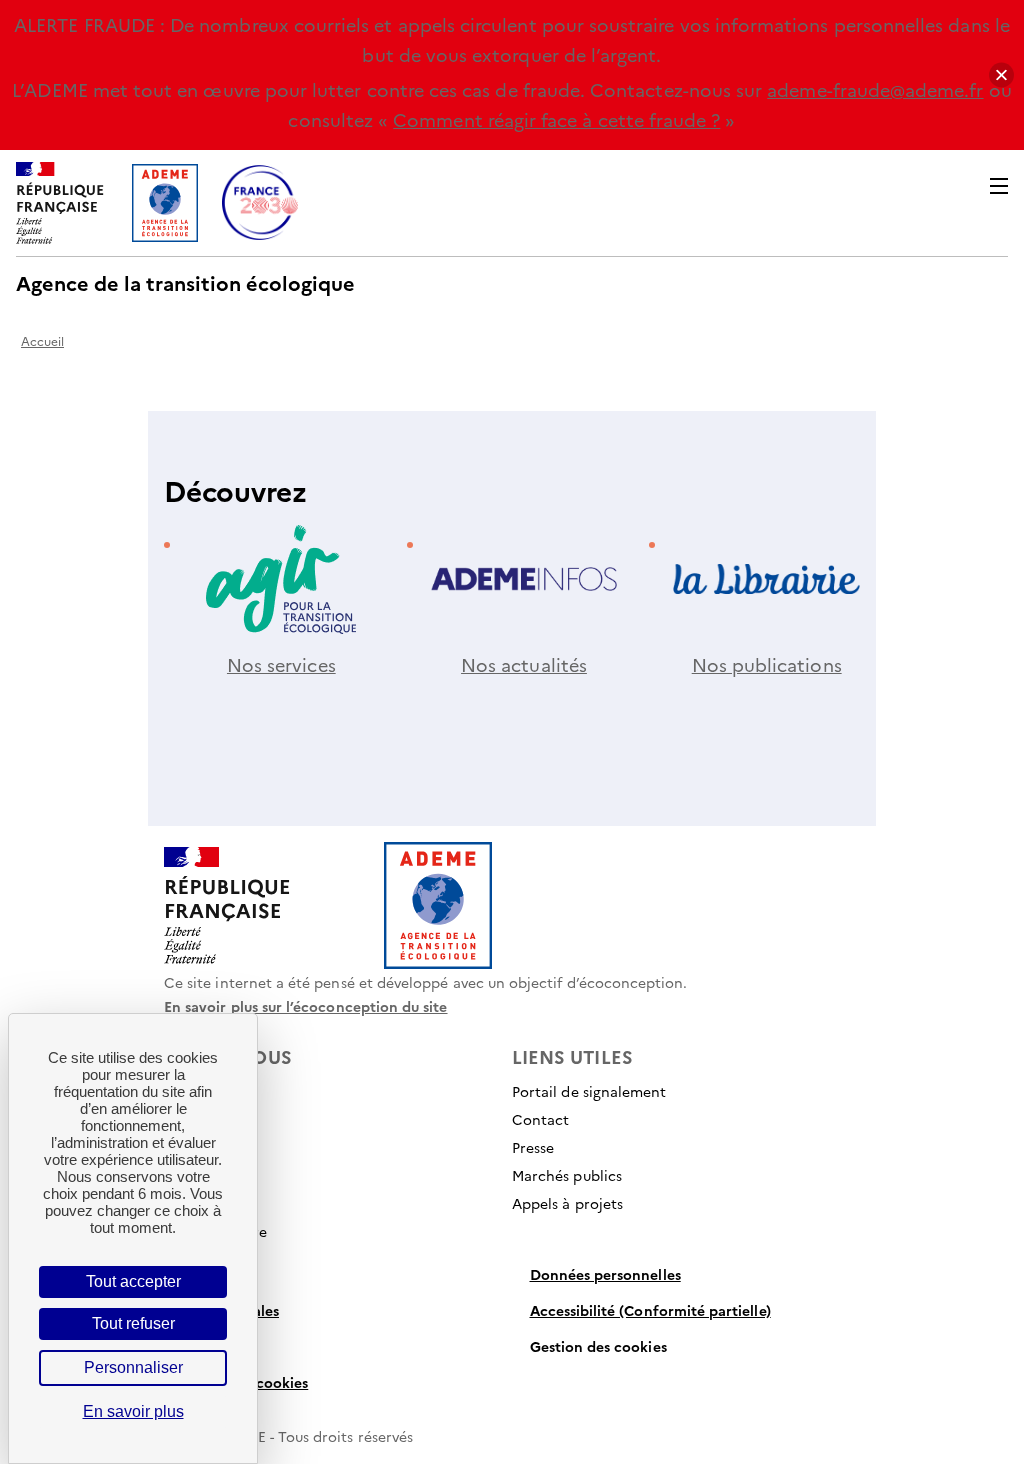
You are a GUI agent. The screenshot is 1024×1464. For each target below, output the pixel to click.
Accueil (42, 340)
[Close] (1001, 75)
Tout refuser (133, 1323)
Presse (533, 1147)
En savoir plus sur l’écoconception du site (306, 1006)
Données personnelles (605, 1274)
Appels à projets (567, 1203)
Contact (540, 1119)
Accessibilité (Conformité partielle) (650, 1310)
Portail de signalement (589, 1091)
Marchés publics (567, 1175)
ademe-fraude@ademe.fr (875, 89)
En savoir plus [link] (133, 1411)
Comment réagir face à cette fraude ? (556, 119)
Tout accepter (133, 1281)
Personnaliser (133, 1367)
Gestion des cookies (598, 1346)
